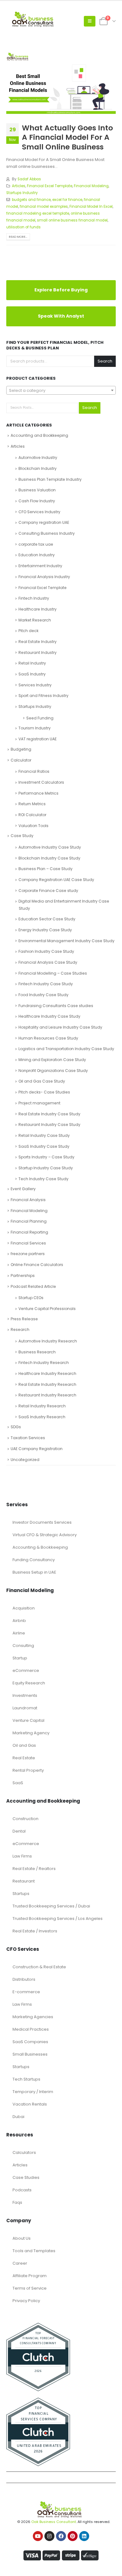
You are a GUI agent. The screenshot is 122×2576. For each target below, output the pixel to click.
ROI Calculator (32, 815)
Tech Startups (26, 2079)
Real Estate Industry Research (47, 1384)
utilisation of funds (23, 227)
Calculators (24, 2152)
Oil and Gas (24, 1745)
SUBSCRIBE (61, 2551)
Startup (20, 1658)
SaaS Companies (30, 2042)
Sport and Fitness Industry (43, 696)
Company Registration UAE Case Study (56, 880)
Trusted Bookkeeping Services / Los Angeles (58, 1919)
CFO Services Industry (39, 512)
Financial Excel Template (50, 186)
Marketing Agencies (33, 2017)
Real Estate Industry (38, 642)
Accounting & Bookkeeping (40, 1547)
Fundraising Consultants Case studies (56, 1006)
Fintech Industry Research (44, 1363)
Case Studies (26, 2177)
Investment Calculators (41, 782)
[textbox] (61, 391)
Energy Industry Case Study (45, 930)
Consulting (23, 1646)
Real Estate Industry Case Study (49, 1114)
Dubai (18, 2117)
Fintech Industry (34, 598)
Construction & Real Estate (39, 1967)
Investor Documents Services (42, 1522)
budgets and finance (31, 200)
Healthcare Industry (38, 609)
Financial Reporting (29, 1232)
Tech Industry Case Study (43, 1179)
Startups (21, 1894)
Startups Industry (22, 193)
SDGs (16, 1427)
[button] (90, 21)
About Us (22, 2238)
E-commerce (26, 1992)
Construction (25, 1819)
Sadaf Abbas (29, 179)
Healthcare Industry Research (47, 1373)
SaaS (18, 1783)
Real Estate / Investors (35, 1931)
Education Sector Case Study (47, 919)
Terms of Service (30, 2288)
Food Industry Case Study (43, 995)
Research (20, 1329)
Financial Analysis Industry (44, 577)
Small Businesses (30, 2054)
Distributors (24, 1979)
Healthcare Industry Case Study (49, 1016)
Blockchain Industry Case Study (49, 858)
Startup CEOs (31, 1298)
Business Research (37, 1352)
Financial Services (28, 1243)
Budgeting (21, 749)
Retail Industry (32, 663)
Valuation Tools (33, 826)
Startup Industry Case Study (46, 1168)
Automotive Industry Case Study (50, 847)
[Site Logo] (34, 21)
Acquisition (24, 1608)
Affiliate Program (30, 2276)
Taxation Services (28, 1438)
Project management (39, 1103)
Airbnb (19, 1621)
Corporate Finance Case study (48, 891)
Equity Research (29, 1683)
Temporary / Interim (33, 2092)
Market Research (35, 620)
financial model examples (44, 207)
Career (20, 2263)
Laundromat (25, 1708)
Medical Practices (31, 2029)
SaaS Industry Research (42, 1417)
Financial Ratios (34, 771)
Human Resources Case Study (48, 1038)
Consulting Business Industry (47, 533)
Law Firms (22, 1856)
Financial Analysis (28, 1200)
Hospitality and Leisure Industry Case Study (60, 1027)
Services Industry (35, 685)
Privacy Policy (26, 2301)
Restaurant (24, 1881)
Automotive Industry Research (48, 1341)
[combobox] (61, 390)
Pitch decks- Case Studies (44, 1092)
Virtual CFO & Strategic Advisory (45, 1535)
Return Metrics (32, 804)
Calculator (21, 760)
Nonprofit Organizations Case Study (53, 1071)
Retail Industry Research (42, 1406)
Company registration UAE (44, 522)
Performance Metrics (38, 793)
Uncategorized (25, 1460)
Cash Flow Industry (37, 501)
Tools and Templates (34, 2251)
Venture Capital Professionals (47, 1309)
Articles (19, 186)
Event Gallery (23, 1189)
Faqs (17, 2202)
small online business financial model (72, 220)
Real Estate (24, 1758)
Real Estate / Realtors (34, 1869)
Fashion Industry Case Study (46, 951)
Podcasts (22, 2190)
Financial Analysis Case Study (48, 962)
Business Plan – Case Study (46, 869)
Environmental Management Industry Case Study (66, 941)
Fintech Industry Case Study (46, 984)
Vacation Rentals (30, 2104)
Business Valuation (37, 490)
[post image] (61, 83)
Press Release (24, 1319)
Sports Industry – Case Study (46, 1157)
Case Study (22, 836)
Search (105, 361)
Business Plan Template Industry (50, 479)
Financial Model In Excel (91, 207)
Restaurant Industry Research (47, 1395)
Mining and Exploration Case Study (52, 1060)
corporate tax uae (36, 544)
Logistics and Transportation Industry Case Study (66, 1049)
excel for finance (67, 200)
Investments (25, 1695)
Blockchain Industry (38, 468)
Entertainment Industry (40, 566)
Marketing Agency (31, 1733)
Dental (19, 1831)
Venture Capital (28, 1720)
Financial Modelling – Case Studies (53, 973)
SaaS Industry (32, 674)
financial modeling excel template (38, 213)
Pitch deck (28, 631)
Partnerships (23, 1276)
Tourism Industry (35, 728)
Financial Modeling (91, 186)
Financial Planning (29, 1221)
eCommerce (26, 1670)
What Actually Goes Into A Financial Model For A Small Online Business (67, 137)
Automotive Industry (38, 458)
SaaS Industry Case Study (44, 1146)
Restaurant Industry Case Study (49, 1125)
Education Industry (37, 555)
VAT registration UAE (38, 739)
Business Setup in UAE (34, 1572)
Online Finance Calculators (37, 1265)
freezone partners (28, 1254)
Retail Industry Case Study (44, 1135)
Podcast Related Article (33, 1286)
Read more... (18, 237)
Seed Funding (40, 718)
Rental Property (28, 1770)
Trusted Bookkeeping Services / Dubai (51, 1906)
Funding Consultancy (34, 1560)
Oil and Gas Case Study (42, 1081)
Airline (19, 1633)
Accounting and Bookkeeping (39, 435)
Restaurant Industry (38, 653)
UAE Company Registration (37, 1449)
